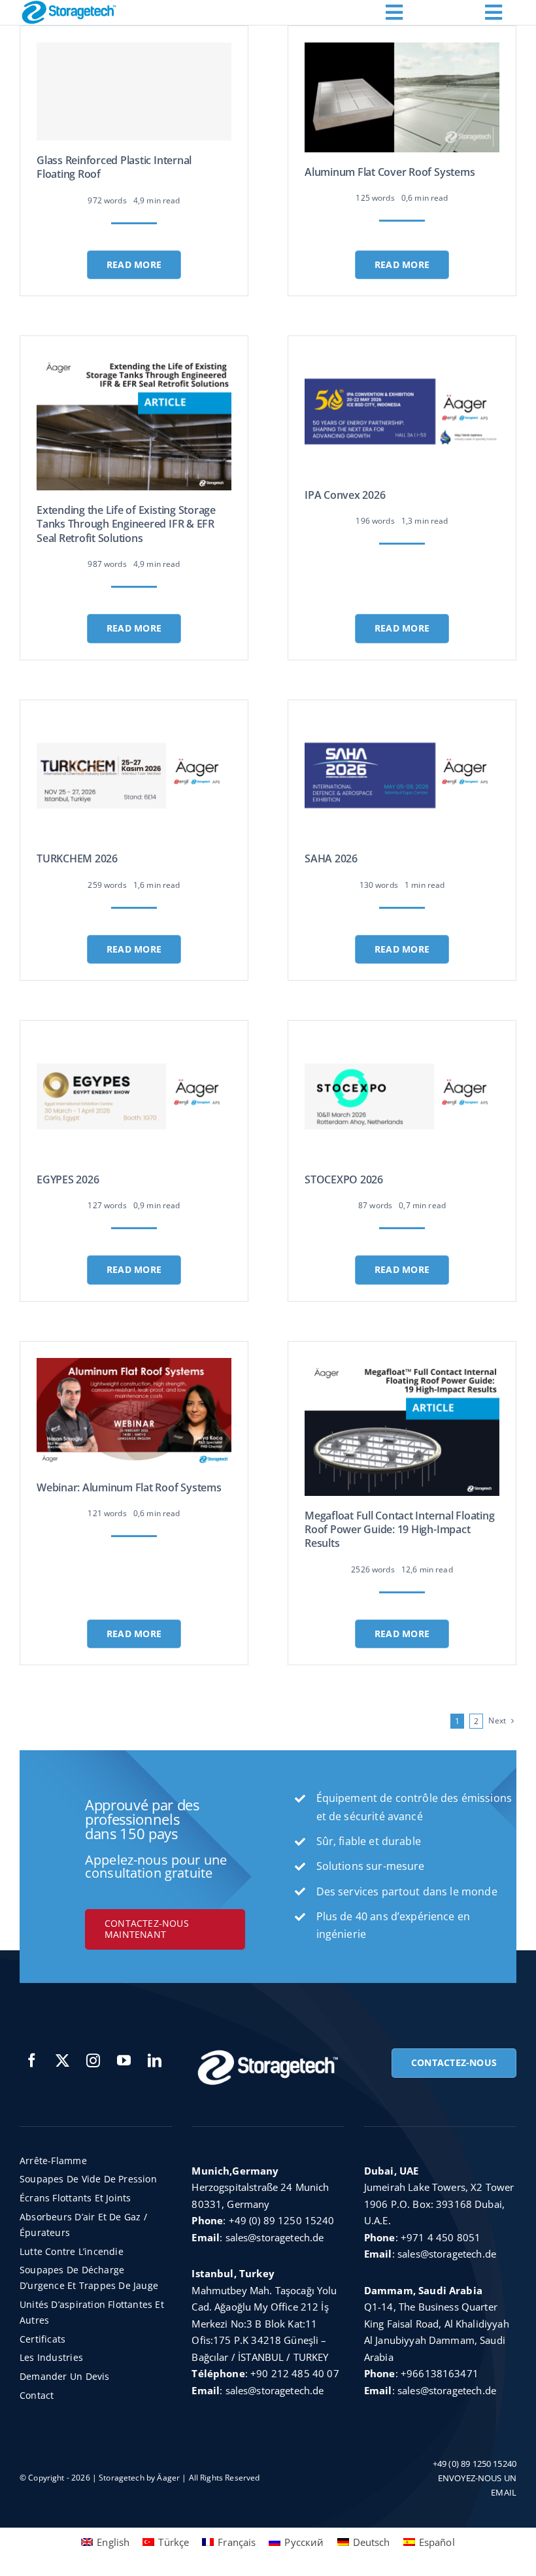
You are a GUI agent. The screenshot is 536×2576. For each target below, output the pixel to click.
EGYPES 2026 (68, 1179)
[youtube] (124, 2060)
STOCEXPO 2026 (344, 1179)
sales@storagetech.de (275, 2237)
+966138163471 (440, 2373)
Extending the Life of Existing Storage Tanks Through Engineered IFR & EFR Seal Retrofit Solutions (126, 524)
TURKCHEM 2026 (77, 858)
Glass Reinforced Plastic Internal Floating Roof (114, 167)
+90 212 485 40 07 (295, 2373)
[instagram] (93, 2060)
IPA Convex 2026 (345, 495)
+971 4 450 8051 (441, 2237)
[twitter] (62, 2060)
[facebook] (32, 2060)
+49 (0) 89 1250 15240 (282, 2220)
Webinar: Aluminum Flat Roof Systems (129, 1487)
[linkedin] (155, 2060)
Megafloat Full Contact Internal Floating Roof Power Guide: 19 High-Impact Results (399, 1530)
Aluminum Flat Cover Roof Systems (390, 172)
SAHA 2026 (331, 858)
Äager (168, 2478)
